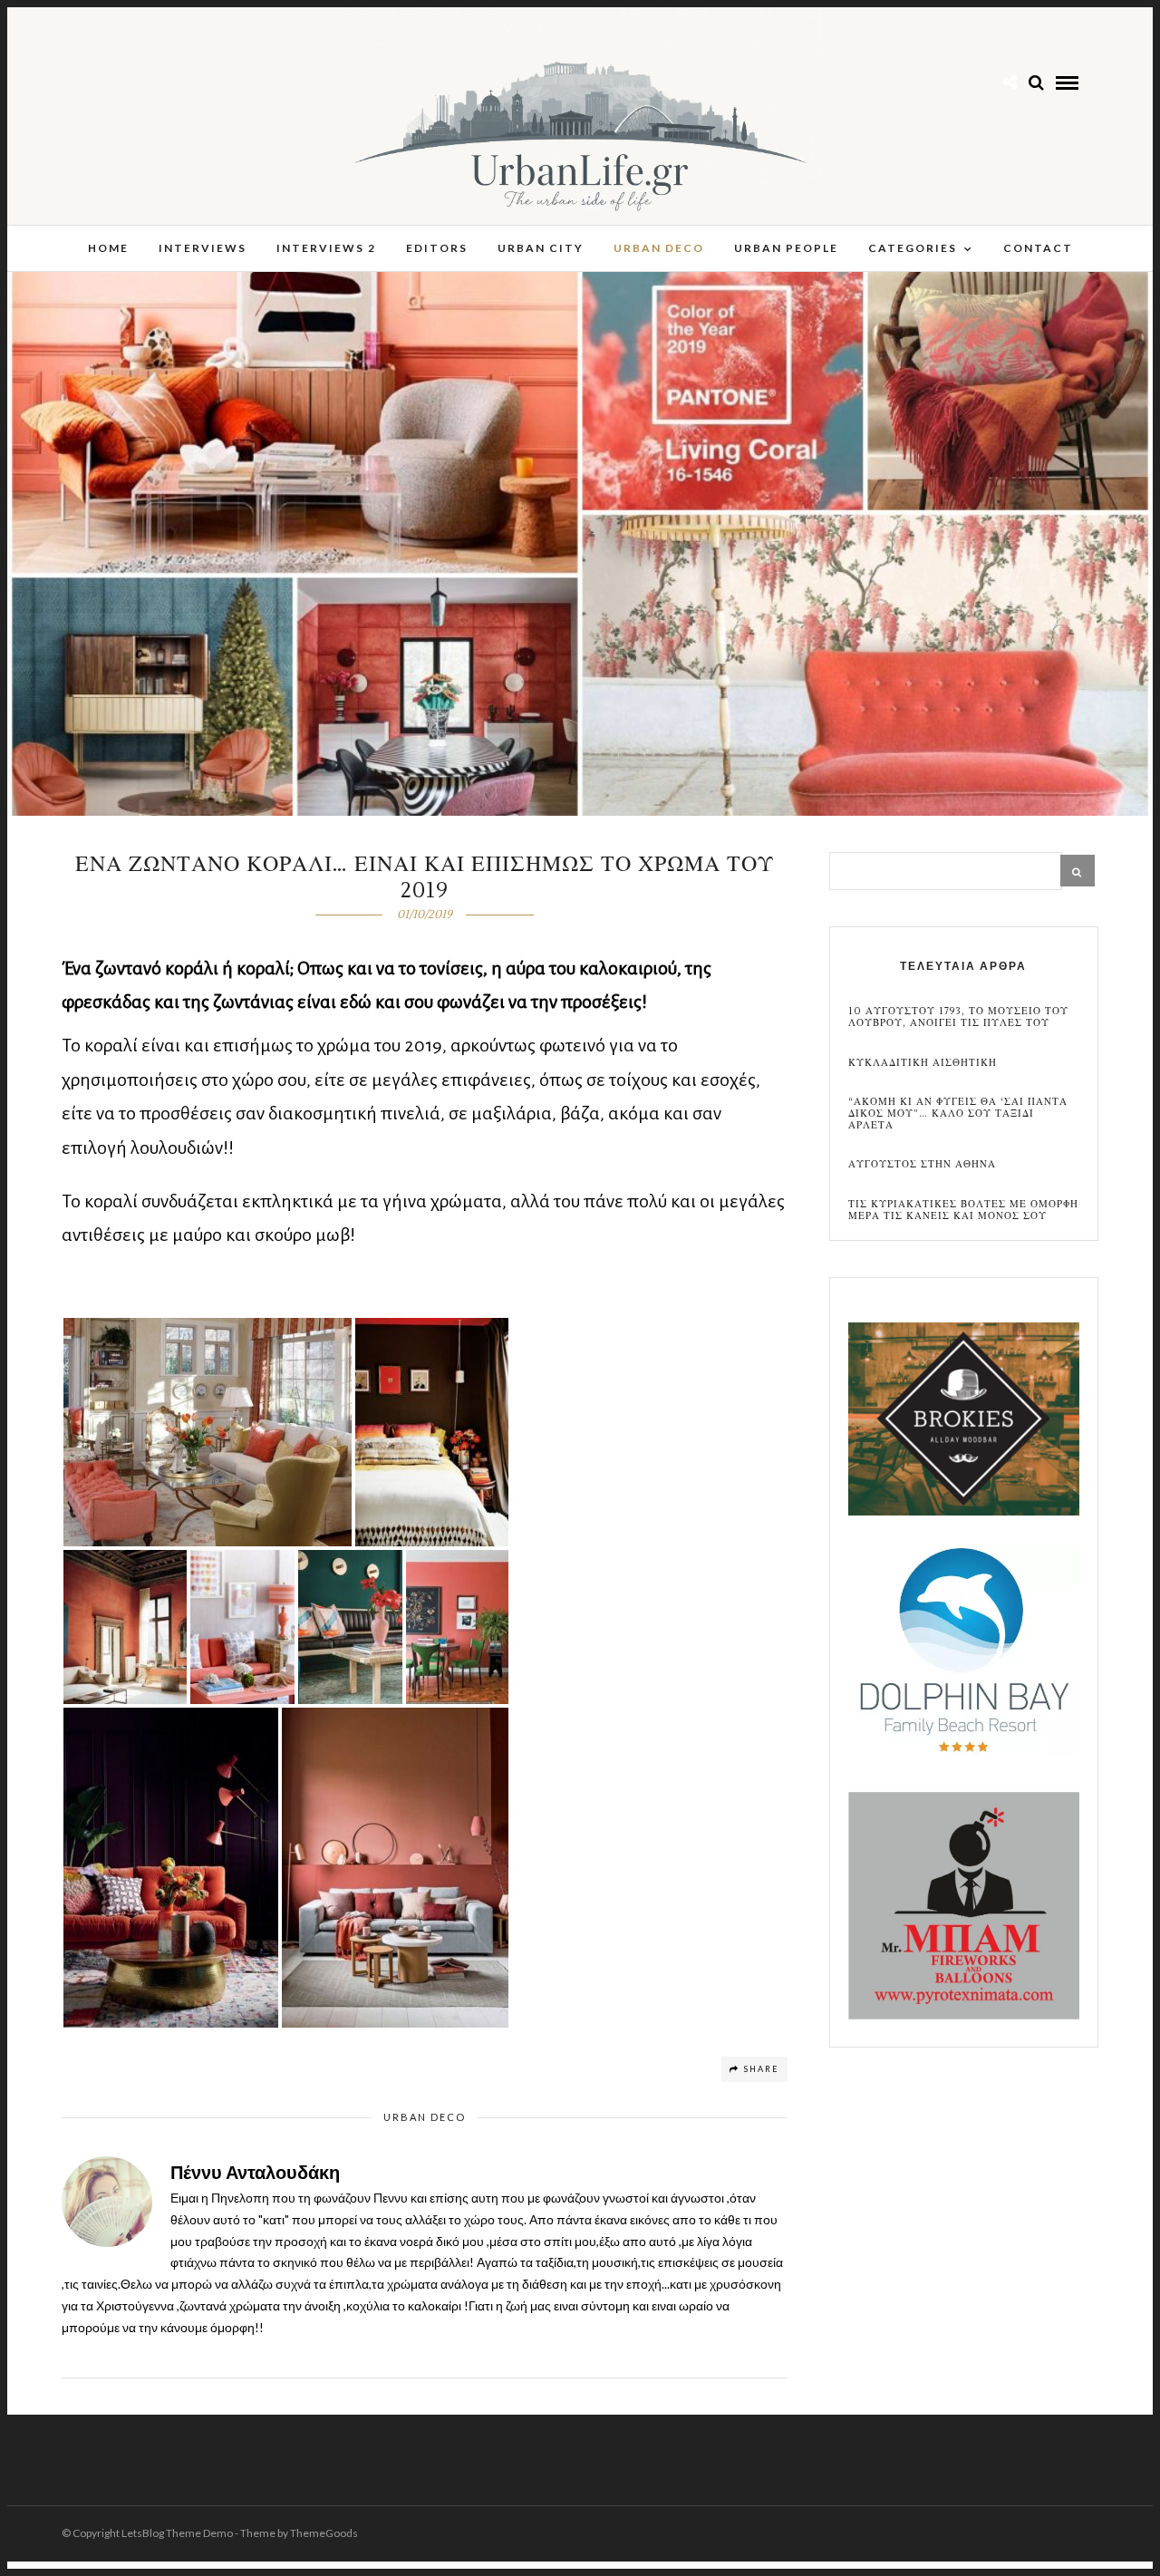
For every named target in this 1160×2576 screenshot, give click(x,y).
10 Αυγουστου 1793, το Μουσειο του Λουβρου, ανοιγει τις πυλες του (958, 1017)
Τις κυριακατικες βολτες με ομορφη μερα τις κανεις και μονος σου (963, 1210)
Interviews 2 (326, 248)
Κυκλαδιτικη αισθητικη (923, 1063)
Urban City (541, 248)
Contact (1038, 248)
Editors (437, 248)
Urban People (786, 248)
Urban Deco (659, 248)
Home (108, 248)
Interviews (203, 248)
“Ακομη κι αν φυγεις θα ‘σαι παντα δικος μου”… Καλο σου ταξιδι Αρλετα (958, 1114)
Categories (913, 248)
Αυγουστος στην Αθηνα (922, 1164)
